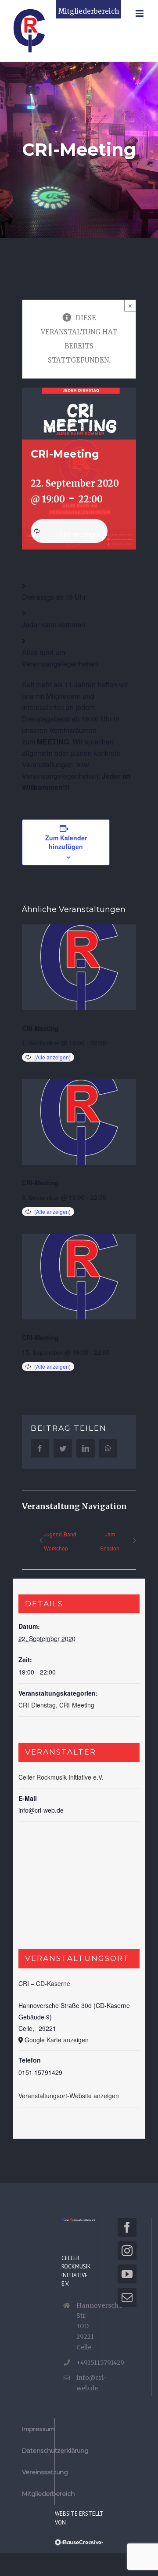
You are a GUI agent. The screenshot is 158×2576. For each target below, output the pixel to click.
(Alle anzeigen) (80, 534)
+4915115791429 (86, 2363)
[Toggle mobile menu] (140, 13)
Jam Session (110, 1541)
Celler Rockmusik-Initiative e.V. (61, 1777)
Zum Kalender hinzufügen (66, 842)
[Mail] (127, 2297)
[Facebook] (127, 2227)
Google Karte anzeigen (57, 2040)
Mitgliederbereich (89, 11)
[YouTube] (127, 2274)
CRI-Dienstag (37, 1705)
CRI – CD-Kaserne (44, 1983)
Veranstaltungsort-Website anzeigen (69, 2096)
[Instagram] (127, 2251)
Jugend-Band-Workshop (61, 1541)
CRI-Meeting (40, 1028)
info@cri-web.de (86, 2383)
